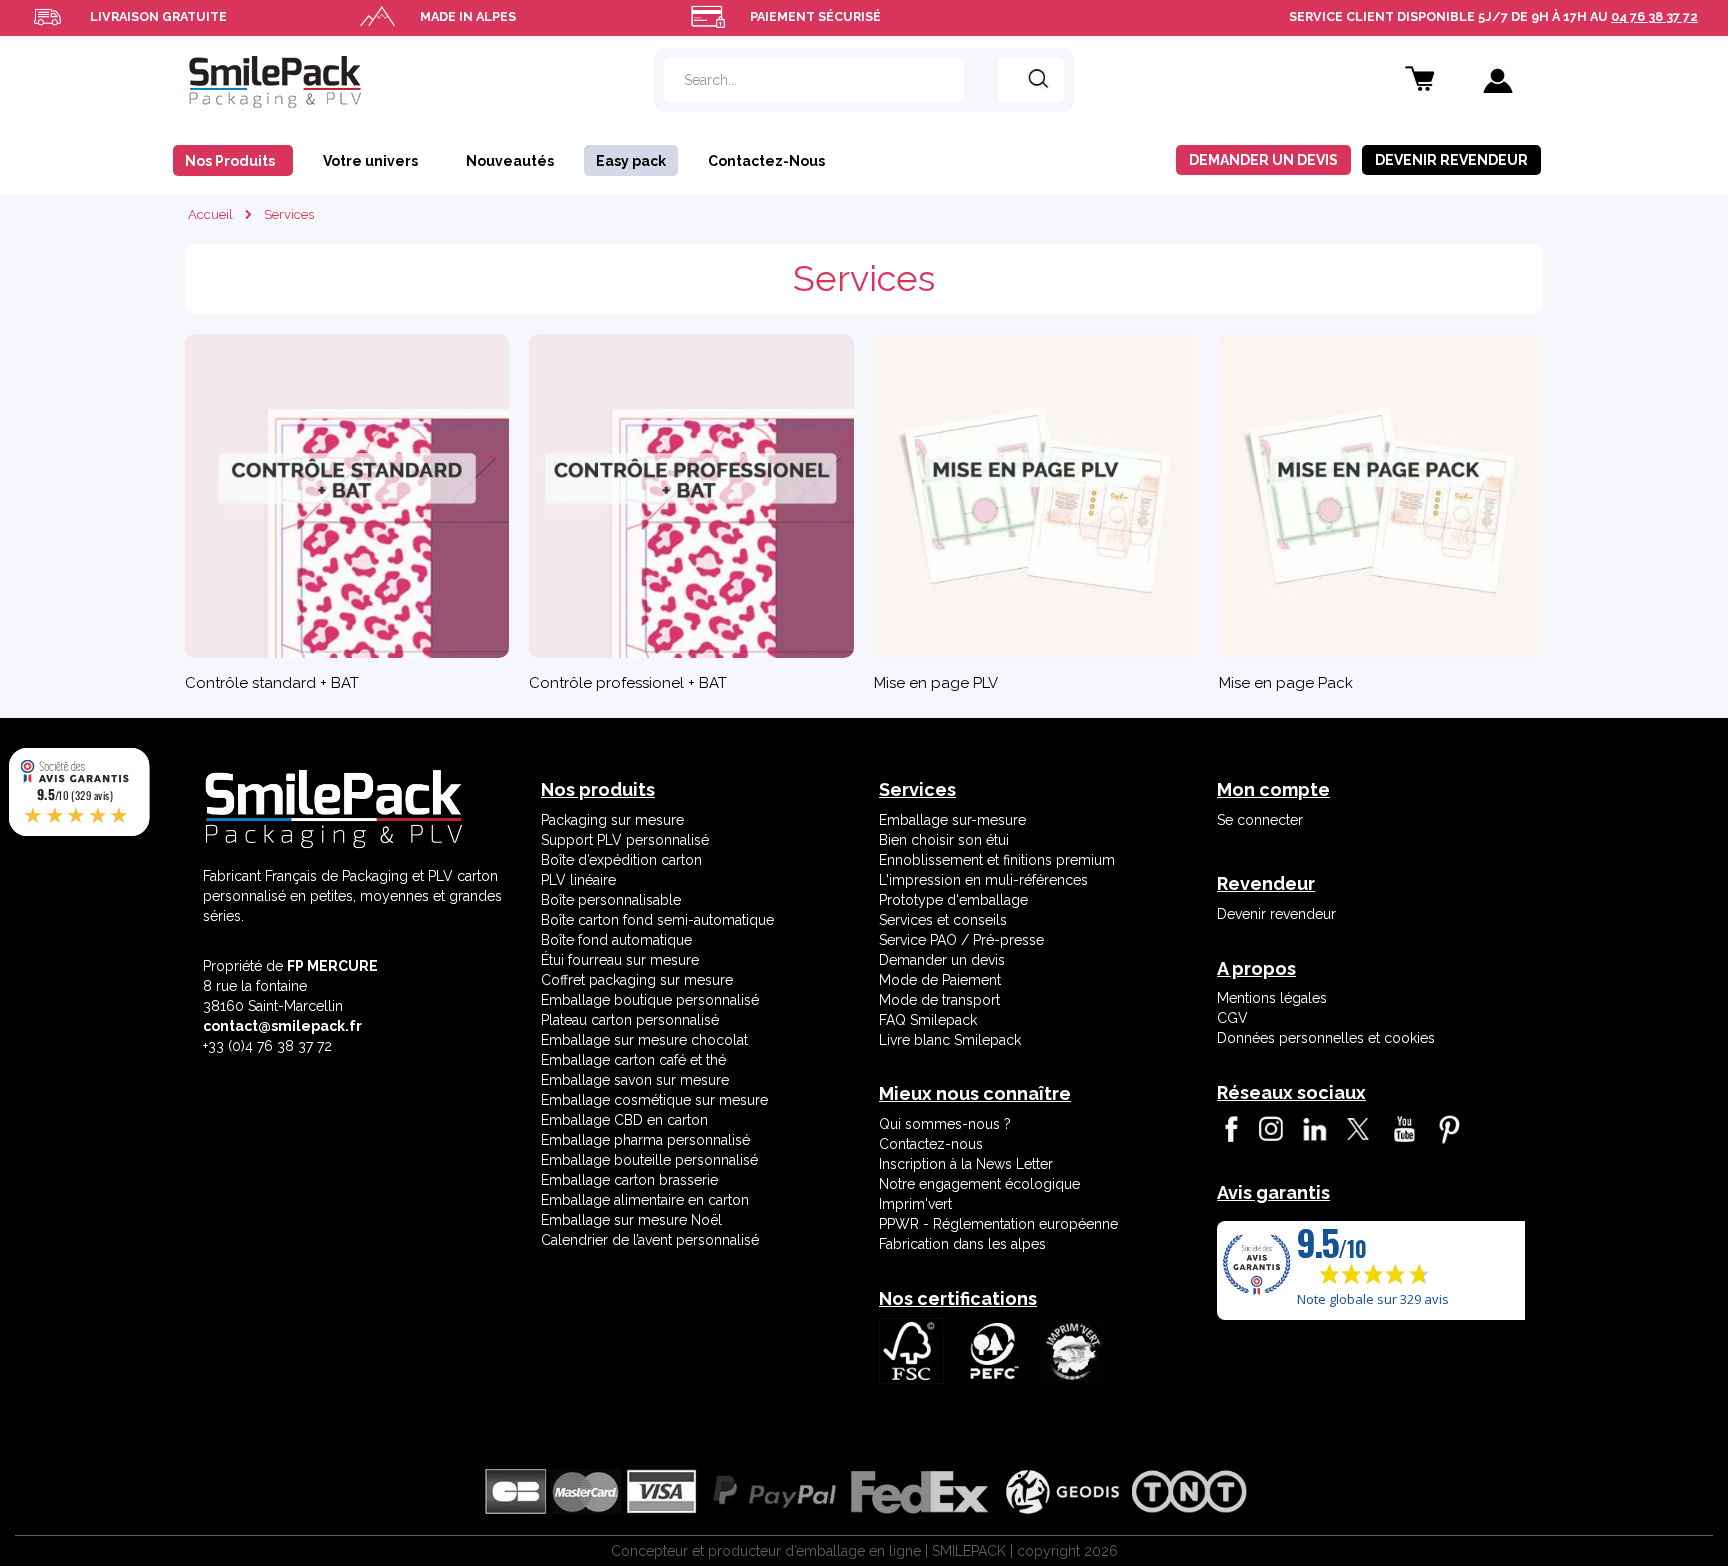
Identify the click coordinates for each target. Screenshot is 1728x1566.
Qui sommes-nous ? (945, 1124)
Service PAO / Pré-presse (961, 940)
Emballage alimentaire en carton (645, 1200)
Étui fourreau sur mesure (620, 960)
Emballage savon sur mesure (635, 1080)
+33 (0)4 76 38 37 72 (267, 1046)
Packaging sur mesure (612, 820)
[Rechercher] (1031, 80)
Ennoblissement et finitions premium (997, 860)
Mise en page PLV (936, 683)
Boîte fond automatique (616, 940)
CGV (1232, 1018)
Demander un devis (1263, 160)
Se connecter (1260, 820)
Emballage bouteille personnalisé (649, 1160)
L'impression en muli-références (983, 880)
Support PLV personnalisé (625, 840)
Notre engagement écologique (979, 1184)
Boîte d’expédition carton (621, 860)
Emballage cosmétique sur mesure (654, 1100)
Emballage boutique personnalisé (650, 1000)
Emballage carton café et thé (633, 1060)
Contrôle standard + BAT (272, 683)
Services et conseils (943, 920)
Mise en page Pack (1286, 683)
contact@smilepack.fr (282, 1026)
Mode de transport (939, 1000)
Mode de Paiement (940, 980)
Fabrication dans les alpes (962, 1244)
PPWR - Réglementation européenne (998, 1224)
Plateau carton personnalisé (630, 1020)
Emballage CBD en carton (624, 1120)
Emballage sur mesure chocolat (644, 1040)
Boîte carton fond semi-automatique (657, 920)
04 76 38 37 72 (1654, 16)
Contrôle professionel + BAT (628, 683)
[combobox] (814, 80)
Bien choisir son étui (944, 840)
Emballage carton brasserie (629, 1180)
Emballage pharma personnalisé (645, 1140)
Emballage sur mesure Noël (631, 1220)
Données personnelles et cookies (1326, 1038)
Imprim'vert (915, 1204)
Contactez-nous (931, 1144)
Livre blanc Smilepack (950, 1040)
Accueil (210, 214)
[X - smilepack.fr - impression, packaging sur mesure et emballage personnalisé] (1356, 1129)
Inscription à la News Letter (966, 1164)
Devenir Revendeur (1451, 160)
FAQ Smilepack (928, 1020)
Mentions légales (1272, 998)
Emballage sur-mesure (952, 820)
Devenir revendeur (1276, 914)
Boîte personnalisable (611, 900)
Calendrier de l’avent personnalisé (650, 1240)
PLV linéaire (578, 880)
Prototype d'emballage (953, 900)
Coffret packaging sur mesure (637, 980)
